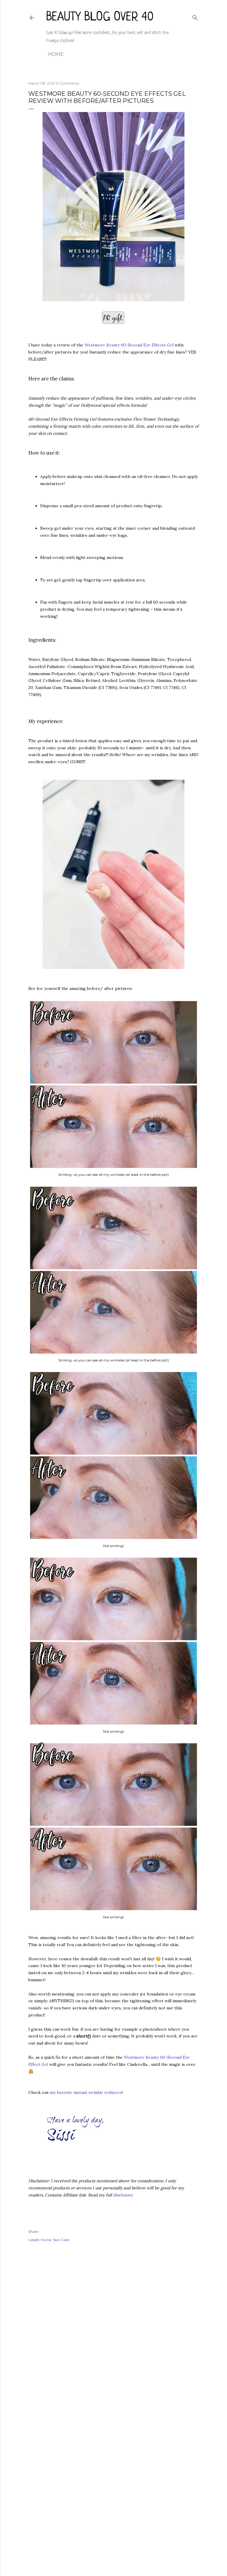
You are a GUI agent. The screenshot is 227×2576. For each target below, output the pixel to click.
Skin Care (61, 2240)
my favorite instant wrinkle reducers (86, 2092)
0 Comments (67, 83)
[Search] (195, 16)
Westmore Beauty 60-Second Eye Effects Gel (129, 345)
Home (56, 54)
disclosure (123, 2195)
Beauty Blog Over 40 (100, 17)
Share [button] (33, 2231)
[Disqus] (113, 2332)
